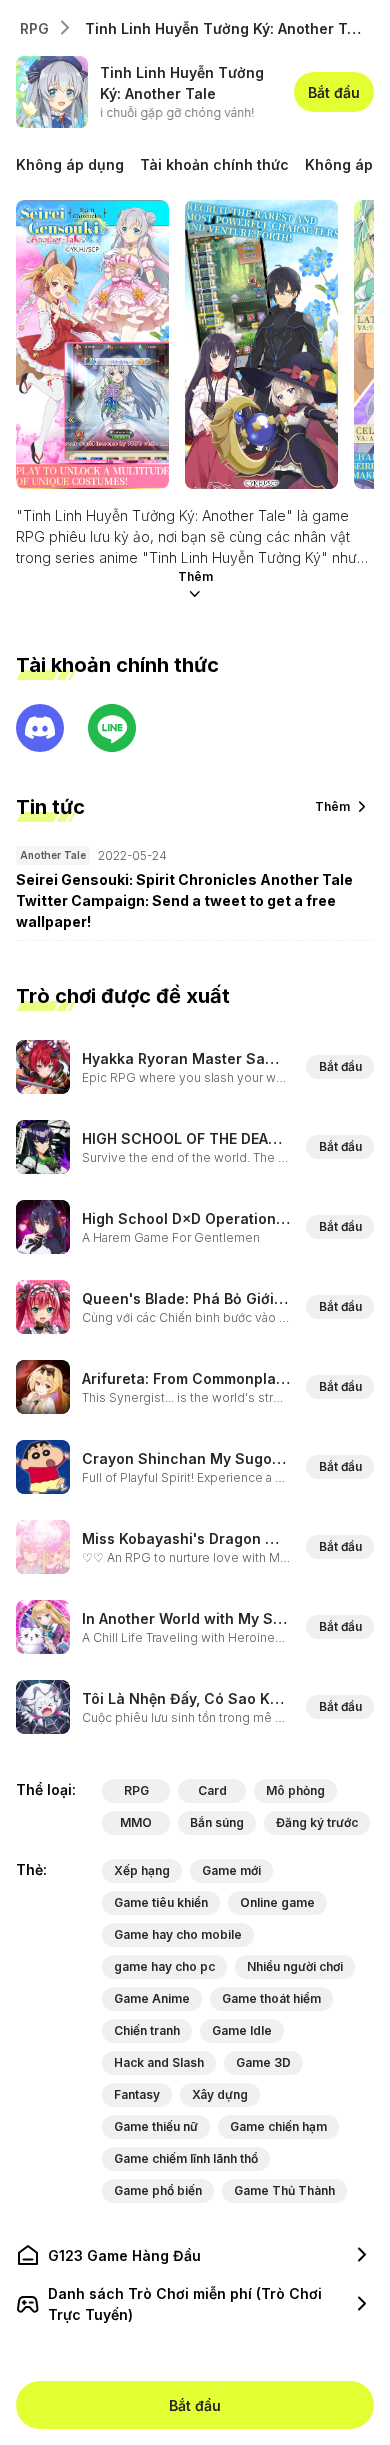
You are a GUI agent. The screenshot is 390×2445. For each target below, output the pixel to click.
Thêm (195, 576)
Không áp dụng (70, 164)
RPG (34, 28)
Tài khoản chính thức (214, 164)
